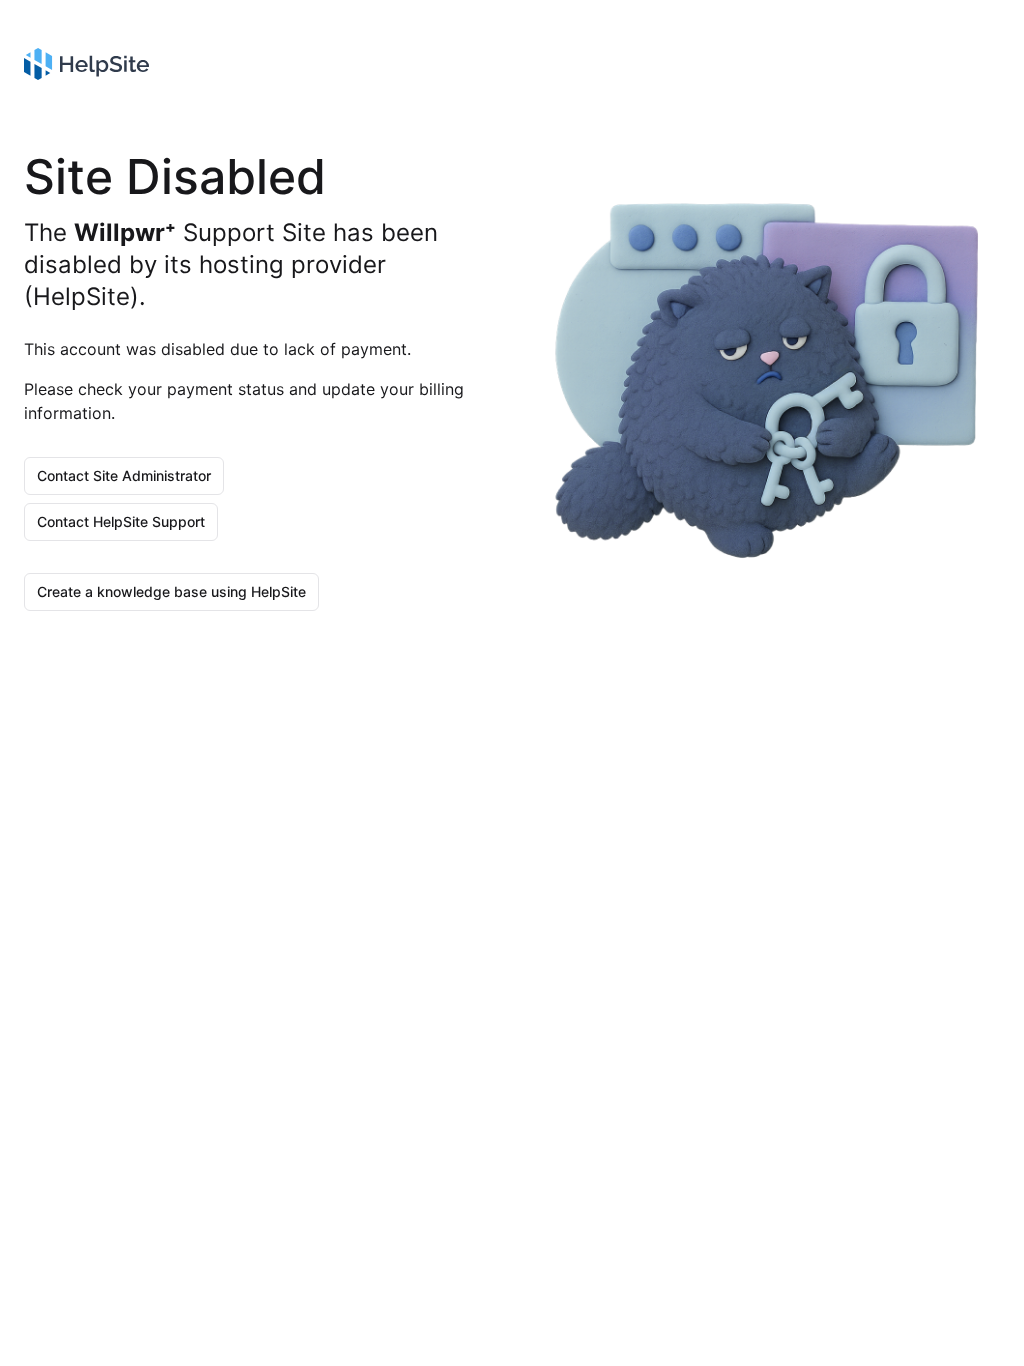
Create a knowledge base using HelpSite (171, 591)
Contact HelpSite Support (121, 521)
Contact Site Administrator (124, 475)
